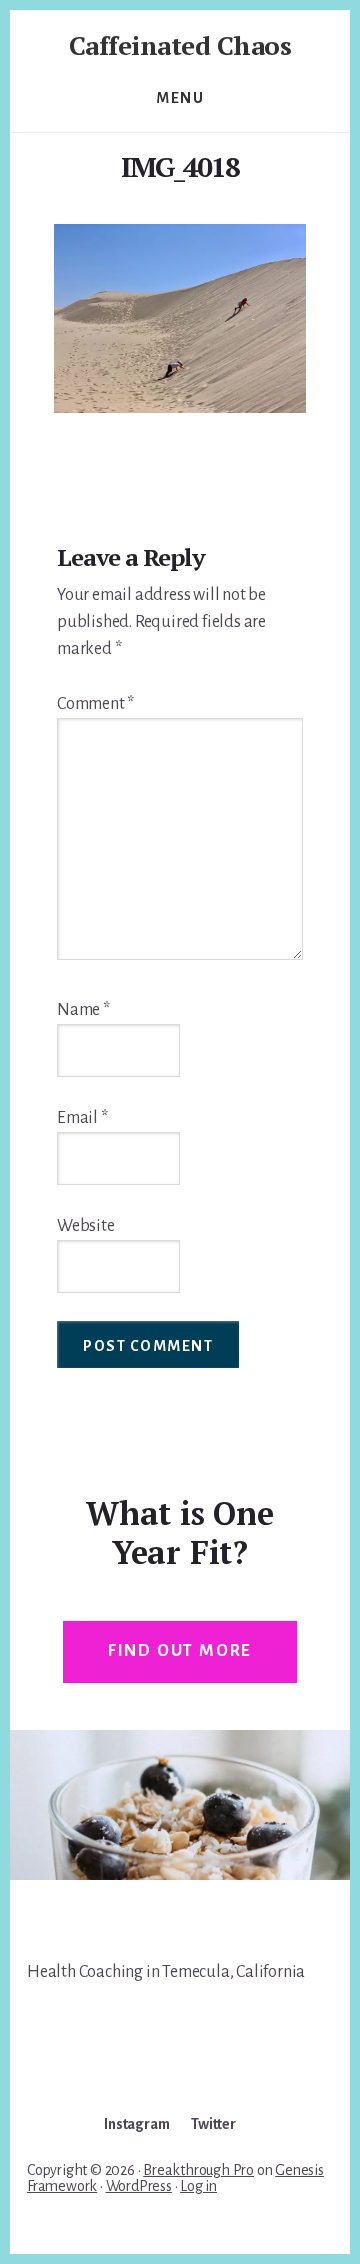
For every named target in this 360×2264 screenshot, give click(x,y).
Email (82, 1118)
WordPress (139, 2186)
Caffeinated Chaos (180, 45)
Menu (180, 98)
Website (86, 1226)
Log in (198, 2186)
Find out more (180, 1651)
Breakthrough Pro (198, 2170)
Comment (95, 704)
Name (83, 1010)
